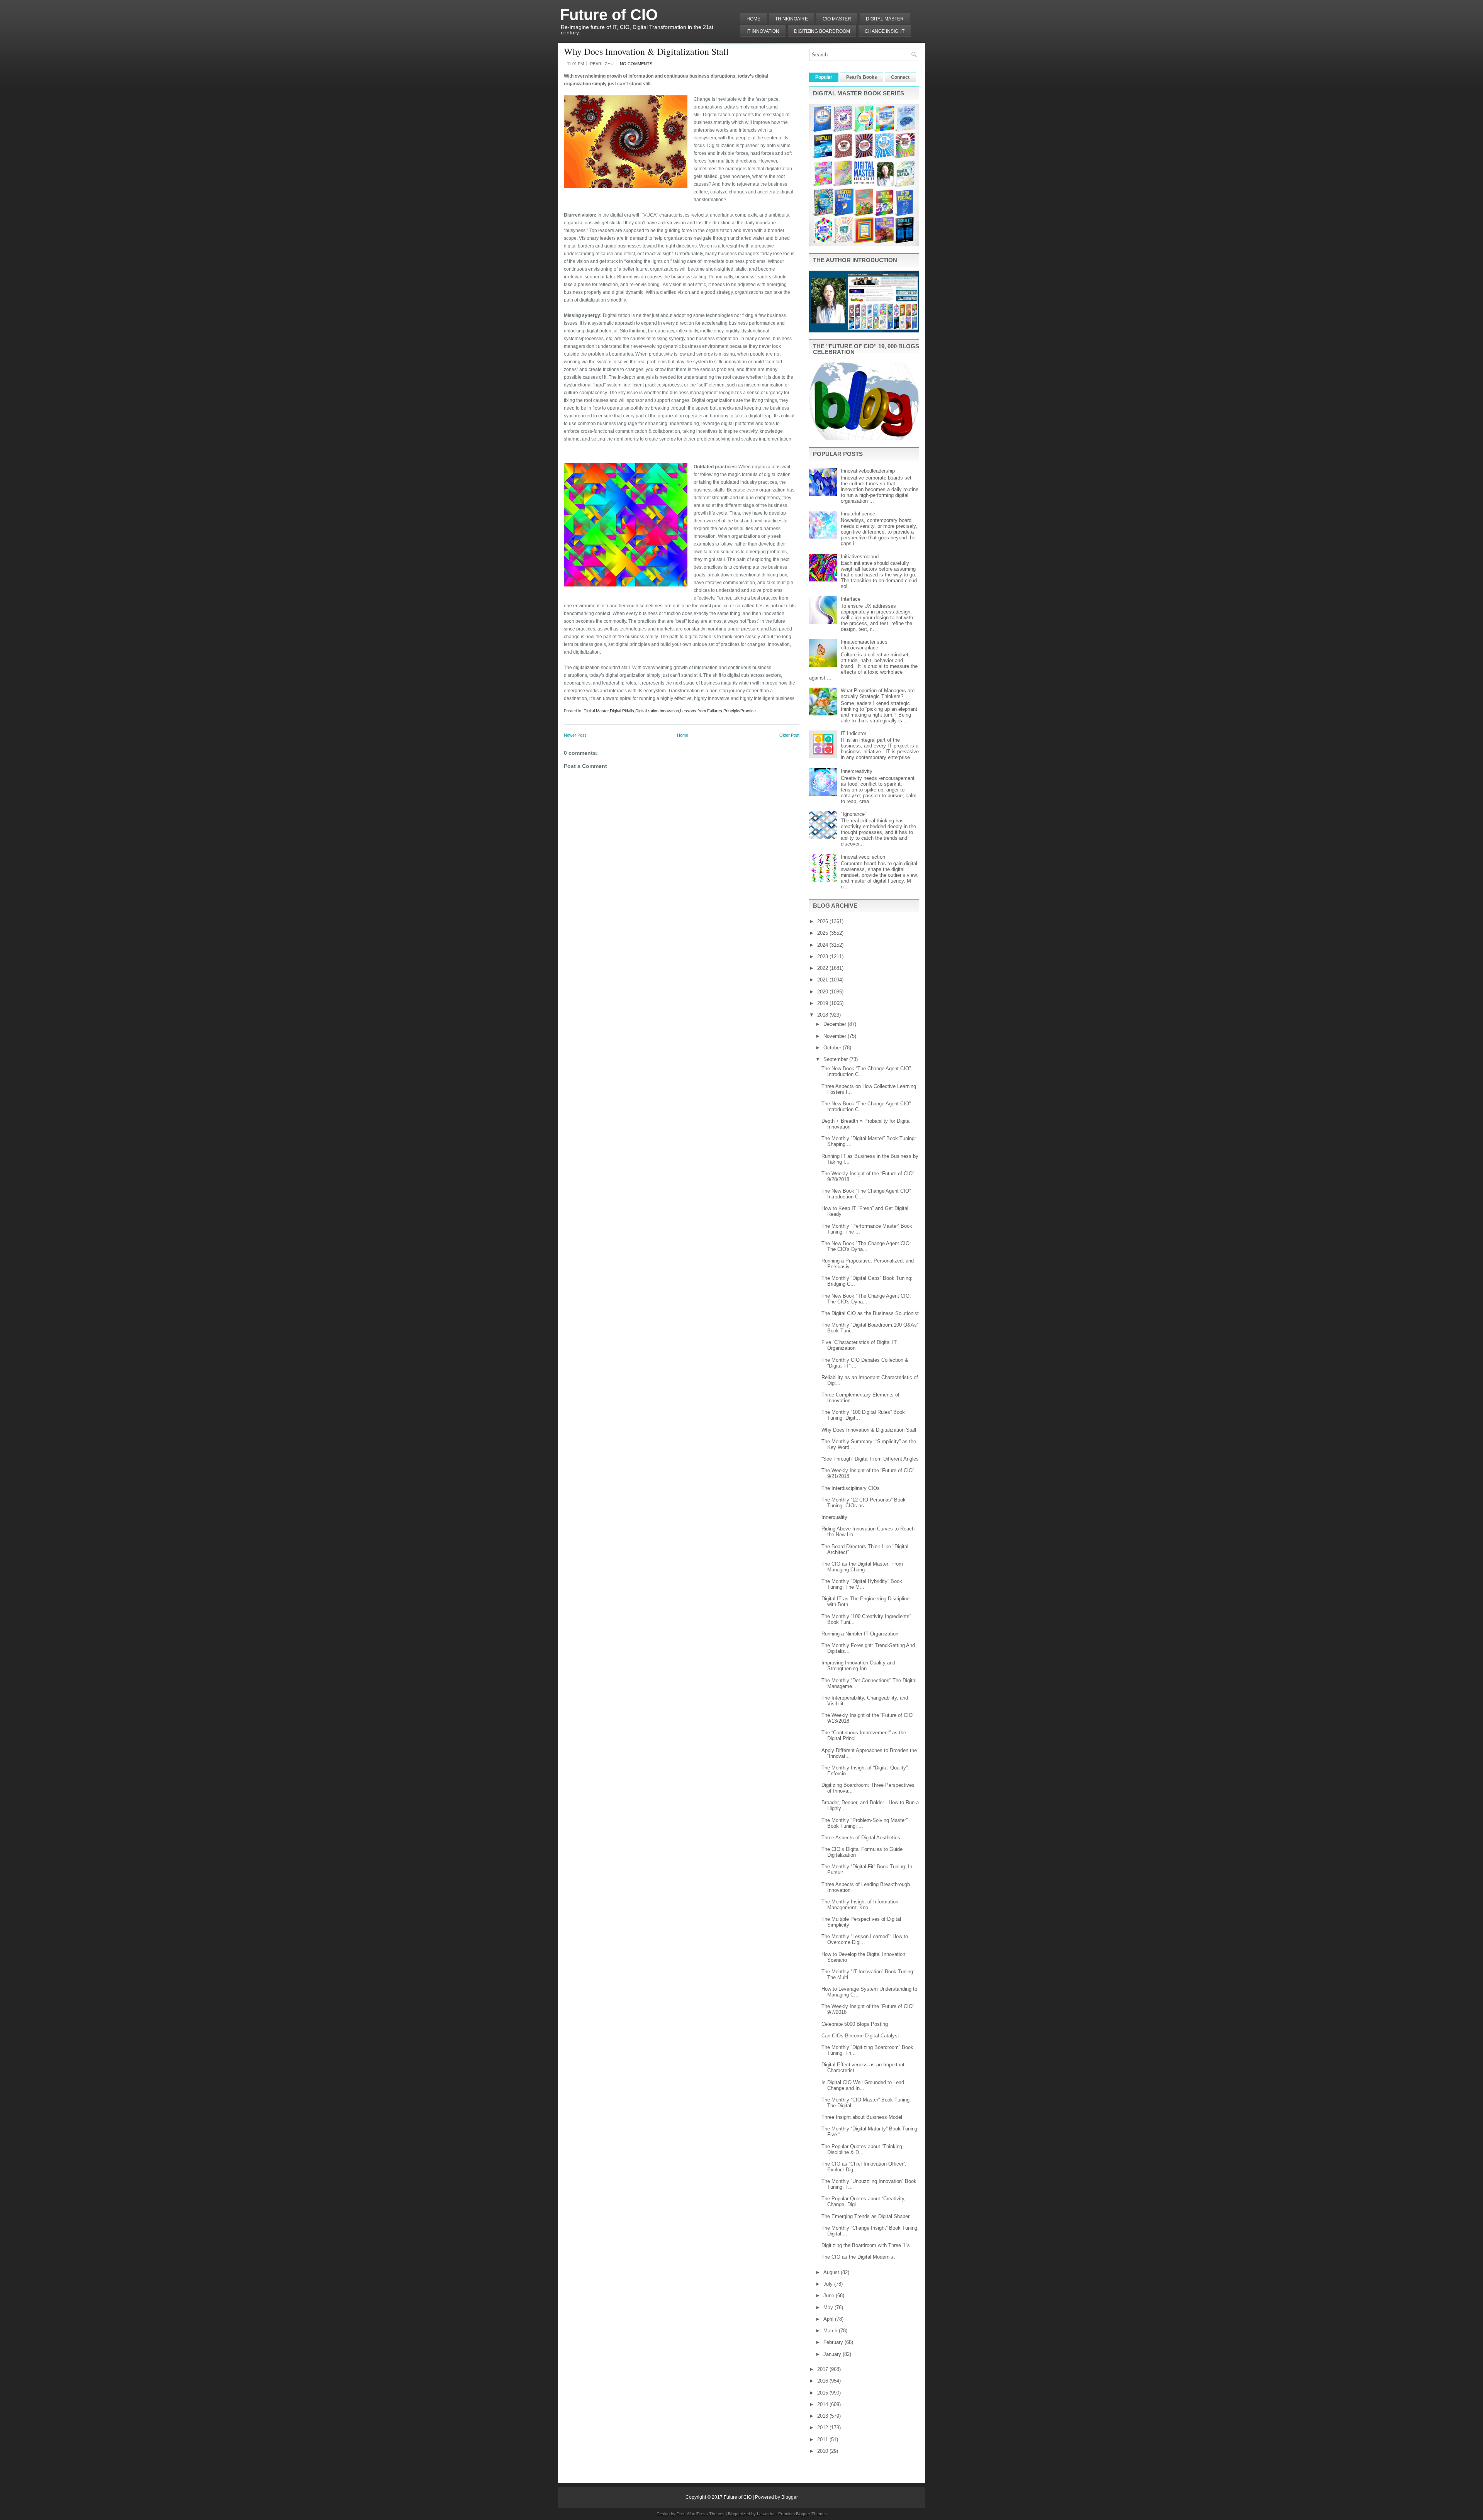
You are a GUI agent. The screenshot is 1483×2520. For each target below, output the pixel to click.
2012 (823, 2428)
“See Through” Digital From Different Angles (870, 1459)
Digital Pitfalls (622, 711)
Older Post (789, 735)
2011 (823, 2440)
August (832, 2272)
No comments (636, 64)
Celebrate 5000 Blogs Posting (855, 2024)
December (836, 1024)
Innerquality (834, 1517)
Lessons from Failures (701, 711)
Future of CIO (609, 15)
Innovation (669, 711)
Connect (900, 77)
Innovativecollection (863, 857)
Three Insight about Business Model (862, 2117)
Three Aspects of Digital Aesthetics (861, 1838)
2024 (823, 945)
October (833, 1048)
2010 (823, 2451)
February (834, 2342)
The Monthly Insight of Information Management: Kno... (860, 1905)
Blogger (790, 2497)
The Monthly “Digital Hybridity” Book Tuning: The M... (862, 1584)
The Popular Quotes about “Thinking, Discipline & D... (863, 2149)
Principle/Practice (740, 711)
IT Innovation (763, 31)
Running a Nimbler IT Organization (860, 1634)
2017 (823, 2369)
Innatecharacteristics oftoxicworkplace (864, 645)
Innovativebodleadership (868, 471)
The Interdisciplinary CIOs (851, 1488)
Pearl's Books (862, 77)
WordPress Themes (706, 2514)
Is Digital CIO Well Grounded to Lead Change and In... (863, 2085)
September (836, 1059)
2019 (823, 1003)
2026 (823, 921)
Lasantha (766, 2514)
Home (753, 19)
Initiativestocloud (860, 557)
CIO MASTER (837, 19)
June (830, 2295)
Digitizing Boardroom (822, 31)
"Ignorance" (854, 814)
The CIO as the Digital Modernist (858, 2257)
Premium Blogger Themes (803, 2514)
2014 (823, 2404)
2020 (823, 992)
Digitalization (647, 711)
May (829, 2307)
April (829, 2319)
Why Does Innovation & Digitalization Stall (646, 51)
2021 (823, 980)
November (836, 1036)
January (833, 2354)
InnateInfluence (858, 514)
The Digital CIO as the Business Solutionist (870, 1313)
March (831, 2331)
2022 (823, 968)
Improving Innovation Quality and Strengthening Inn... (858, 1666)
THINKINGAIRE (792, 19)
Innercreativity (857, 771)
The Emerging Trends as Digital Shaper (865, 2216)
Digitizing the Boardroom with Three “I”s (866, 2245)
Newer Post (575, 735)
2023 (823, 957)
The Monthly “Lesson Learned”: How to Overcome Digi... (865, 1939)
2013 (823, 2416)
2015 (823, 2393)
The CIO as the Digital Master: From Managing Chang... (862, 1567)
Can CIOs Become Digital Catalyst (860, 2036)
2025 (823, 933)
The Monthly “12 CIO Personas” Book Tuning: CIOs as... (864, 1503)
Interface (851, 599)
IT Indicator (853, 733)
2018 (823, 1015)
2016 (823, 2381)
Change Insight (885, 31)
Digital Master (885, 19)
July (829, 2284)
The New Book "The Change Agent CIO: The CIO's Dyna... (866, 1246)
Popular (824, 77)
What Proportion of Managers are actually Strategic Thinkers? (878, 693)
